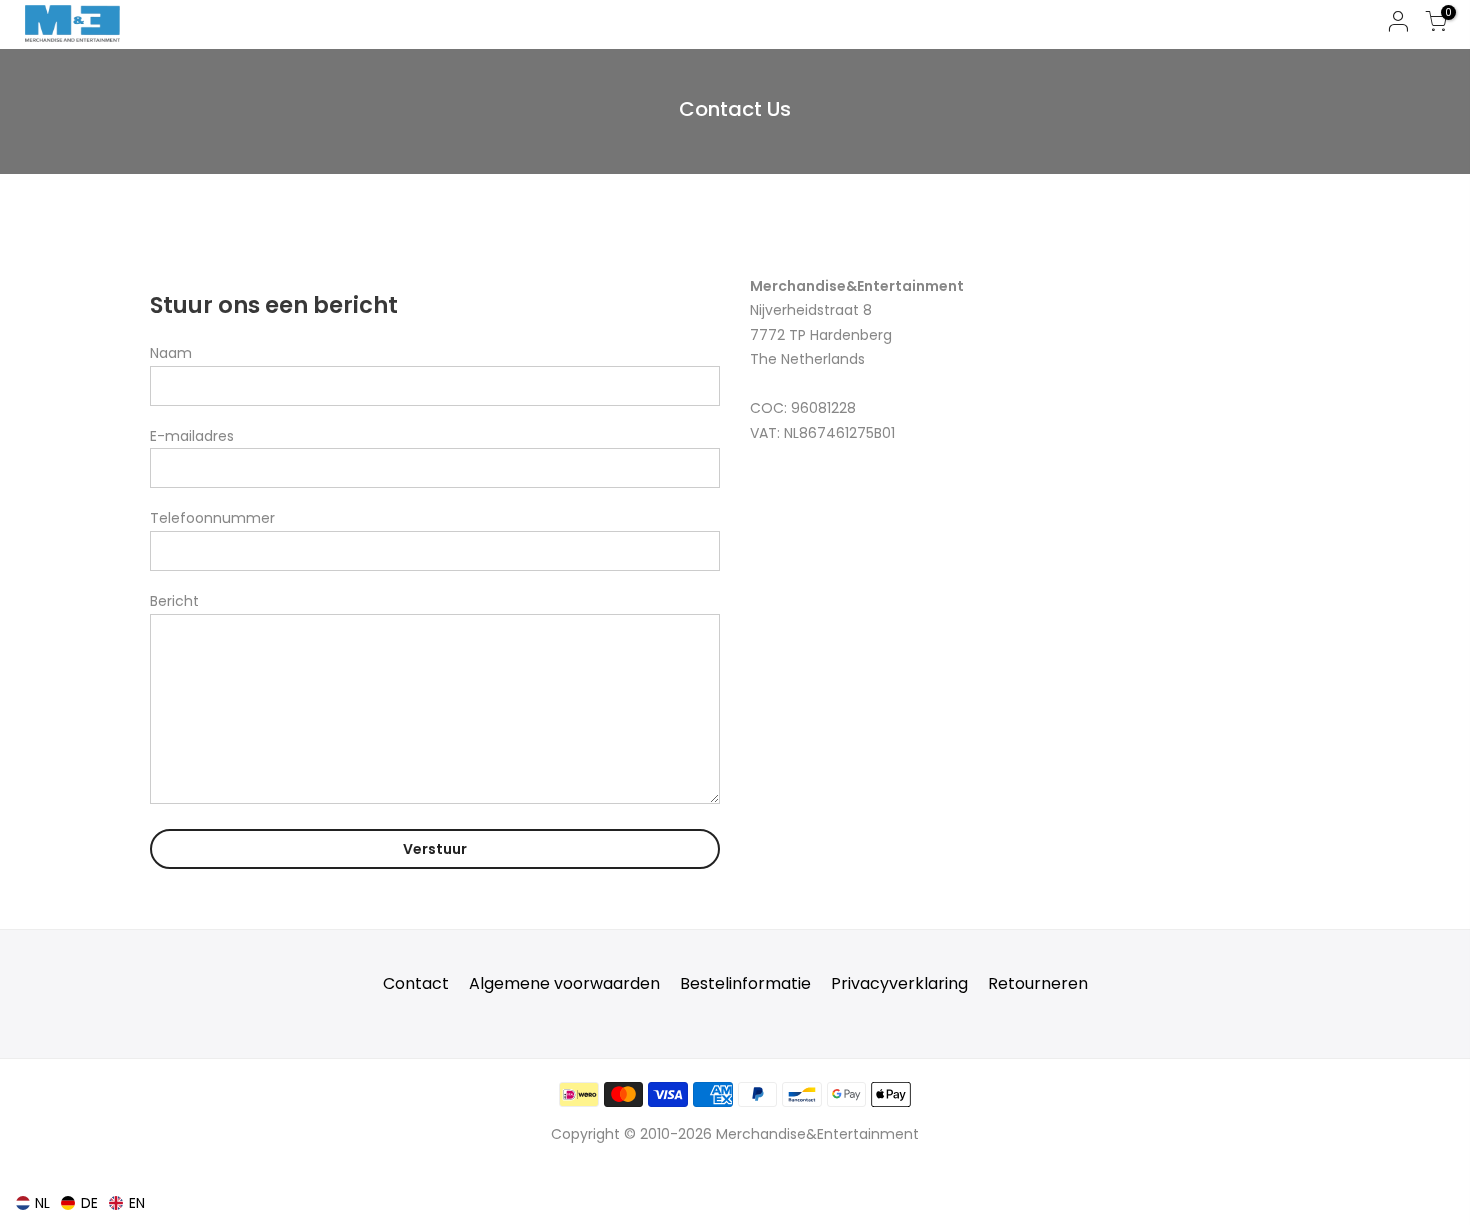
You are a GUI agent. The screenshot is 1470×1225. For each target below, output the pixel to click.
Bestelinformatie (745, 983)
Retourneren (1038, 983)
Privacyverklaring (899, 983)
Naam (171, 353)
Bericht (174, 601)
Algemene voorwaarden (564, 983)
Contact (416, 983)
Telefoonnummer (212, 518)
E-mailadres (192, 436)
